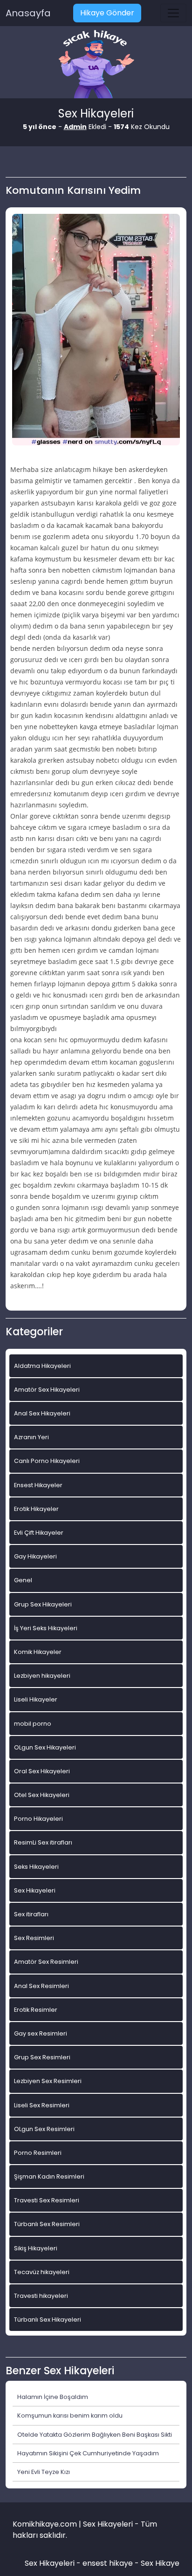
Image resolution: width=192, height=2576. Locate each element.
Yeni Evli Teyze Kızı (44, 2472)
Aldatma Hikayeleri (42, 1366)
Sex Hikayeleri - (54, 2563)
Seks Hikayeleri (36, 1867)
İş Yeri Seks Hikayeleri (46, 1628)
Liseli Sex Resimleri (42, 2105)
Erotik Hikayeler (36, 1509)
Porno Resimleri (38, 2153)
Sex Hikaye (160, 2563)
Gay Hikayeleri (35, 1556)
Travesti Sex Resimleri (47, 2200)
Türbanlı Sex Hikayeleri (48, 2320)
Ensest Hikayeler (38, 1485)
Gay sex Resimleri (41, 2033)
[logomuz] (96, 65)
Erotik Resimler (36, 2010)
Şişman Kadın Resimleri (49, 2176)
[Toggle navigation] (173, 13)
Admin (75, 127)
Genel (23, 1580)
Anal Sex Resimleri (41, 1986)
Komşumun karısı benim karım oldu (70, 2415)
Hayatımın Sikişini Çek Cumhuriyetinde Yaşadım (88, 2453)
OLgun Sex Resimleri (44, 2129)
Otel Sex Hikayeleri (42, 1795)
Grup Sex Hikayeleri (43, 1604)
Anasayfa (28, 13)
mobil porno (33, 1724)
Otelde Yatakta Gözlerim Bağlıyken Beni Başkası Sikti (95, 2435)
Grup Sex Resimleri (42, 2057)
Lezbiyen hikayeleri (42, 1676)
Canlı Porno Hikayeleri (47, 1461)
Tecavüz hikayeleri (42, 2272)
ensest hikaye (108, 2563)
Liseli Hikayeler (36, 1699)
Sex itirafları (31, 1914)
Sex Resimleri (34, 1938)
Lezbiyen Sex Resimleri (48, 2081)
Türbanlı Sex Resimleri (47, 2224)
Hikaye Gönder (107, 13)
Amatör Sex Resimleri (46, 1962)
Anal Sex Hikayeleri (42, 1413)
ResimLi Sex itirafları (43, 1842)
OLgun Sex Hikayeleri (45, 1747)
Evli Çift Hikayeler (39, 1533)
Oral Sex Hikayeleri (42, 1771)
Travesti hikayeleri (41, 2296)
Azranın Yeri (31, 1437)
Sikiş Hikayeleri (36, 2248)
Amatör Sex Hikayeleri (47, 1390)
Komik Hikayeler (38, 1652)
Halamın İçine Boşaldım (53, 2397)
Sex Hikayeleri (35, 1890)
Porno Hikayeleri (38, 1819)
